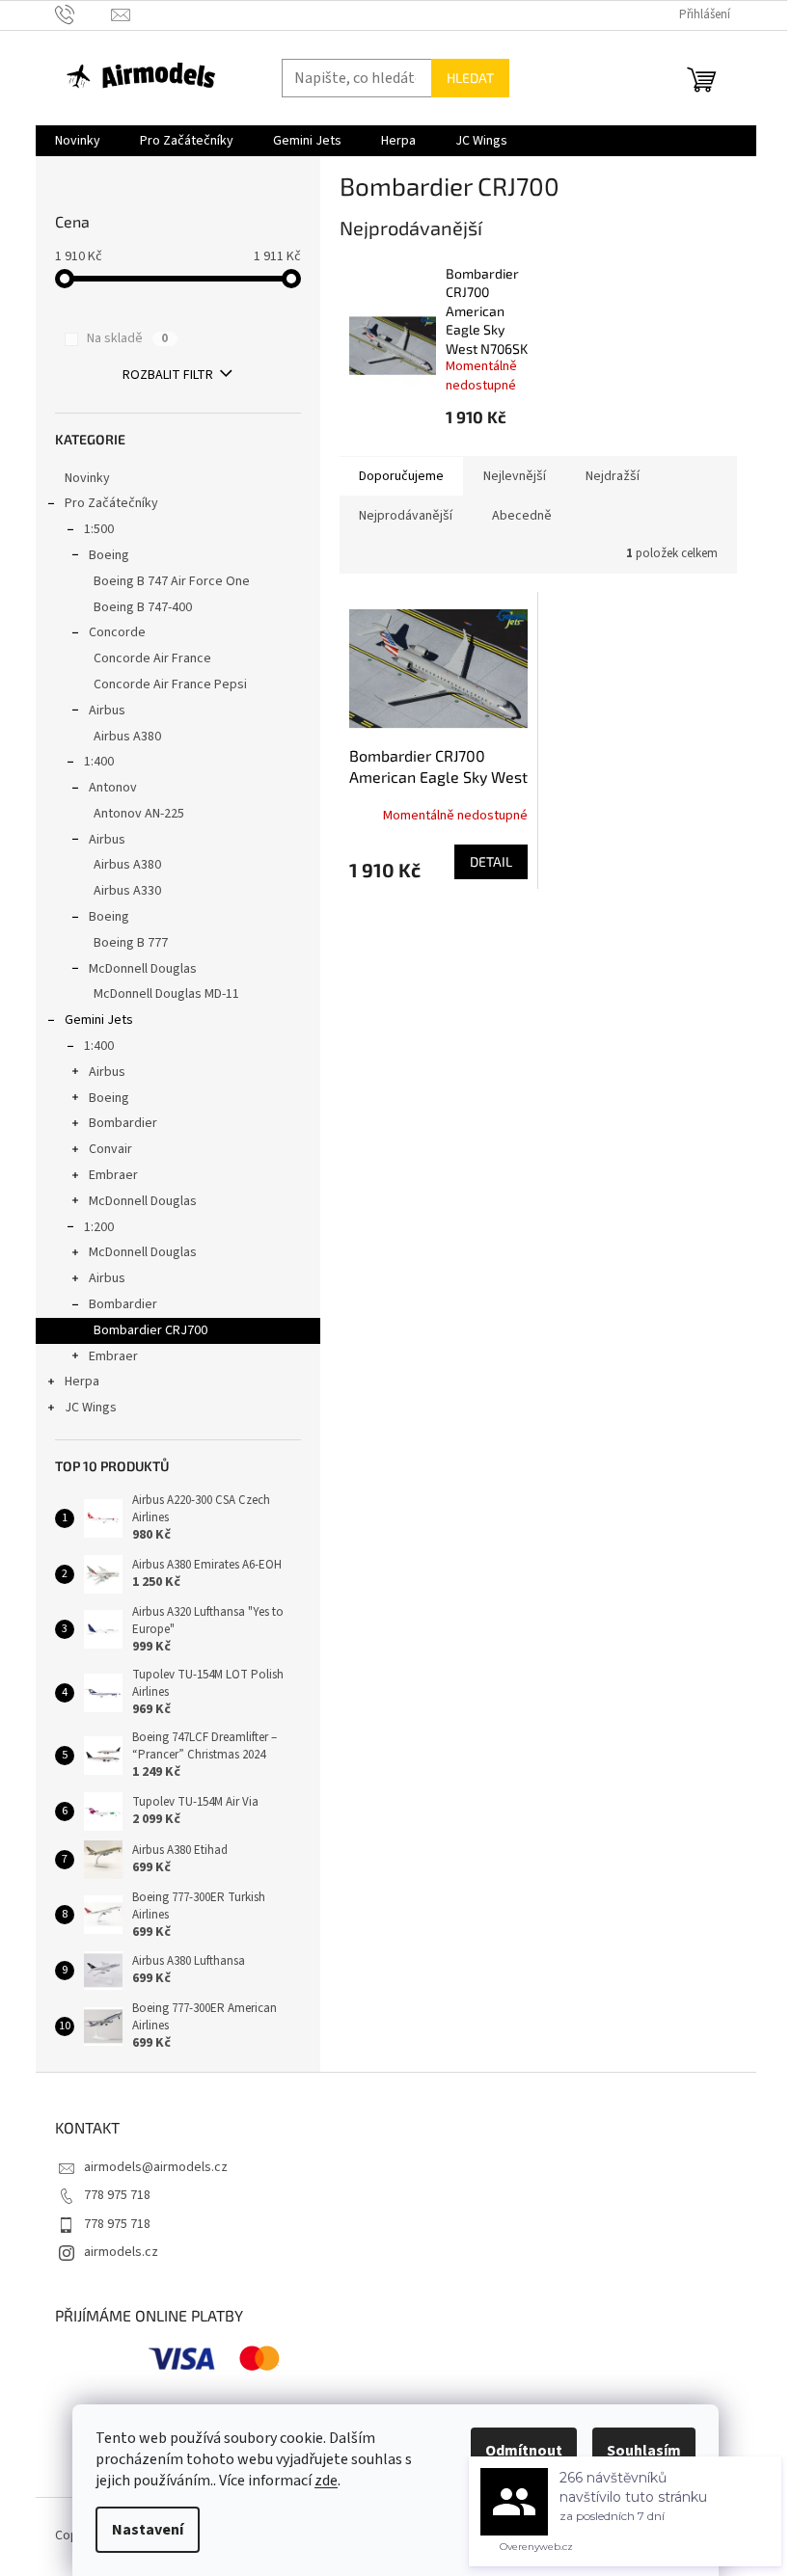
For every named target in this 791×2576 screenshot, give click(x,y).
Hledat (470, 78)
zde (326, 2481)
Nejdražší (613, 476)
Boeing (109, 555)
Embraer (113, 1175)
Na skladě (127, 338)
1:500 (99, 529)
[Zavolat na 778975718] (83, 14)
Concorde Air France (152, 658)
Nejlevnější (515, 476)
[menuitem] (78, 141)
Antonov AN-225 (139, 814)
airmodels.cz (121, 2252)
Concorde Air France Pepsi (170, 684)
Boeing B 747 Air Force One (172, 581)
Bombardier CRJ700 (150, 1330)
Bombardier (123, 1123)
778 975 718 (117, 2195)
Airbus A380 (127, 737)
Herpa (82, 1382)
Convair (110, 1149)
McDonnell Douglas (143, 969)
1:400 (99, 762)
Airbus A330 (127, 891)
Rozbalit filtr (168, 375)
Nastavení (148, 2530)
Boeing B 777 (131, 943)
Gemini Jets (99, 1020)
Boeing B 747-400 (143, 607)
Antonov (113, 788)
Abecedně (522, 516)
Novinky (87, 478)
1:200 (99, 1227)
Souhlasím (644, 2451)
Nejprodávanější (406, 516)
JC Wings (91, 1408)
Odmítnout (524, 2451)
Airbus (107, 711)
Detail (491, 861)
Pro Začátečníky (111, 503)
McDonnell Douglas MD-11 (166, 994)
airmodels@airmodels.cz (156, 2167)
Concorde (117, 632)
